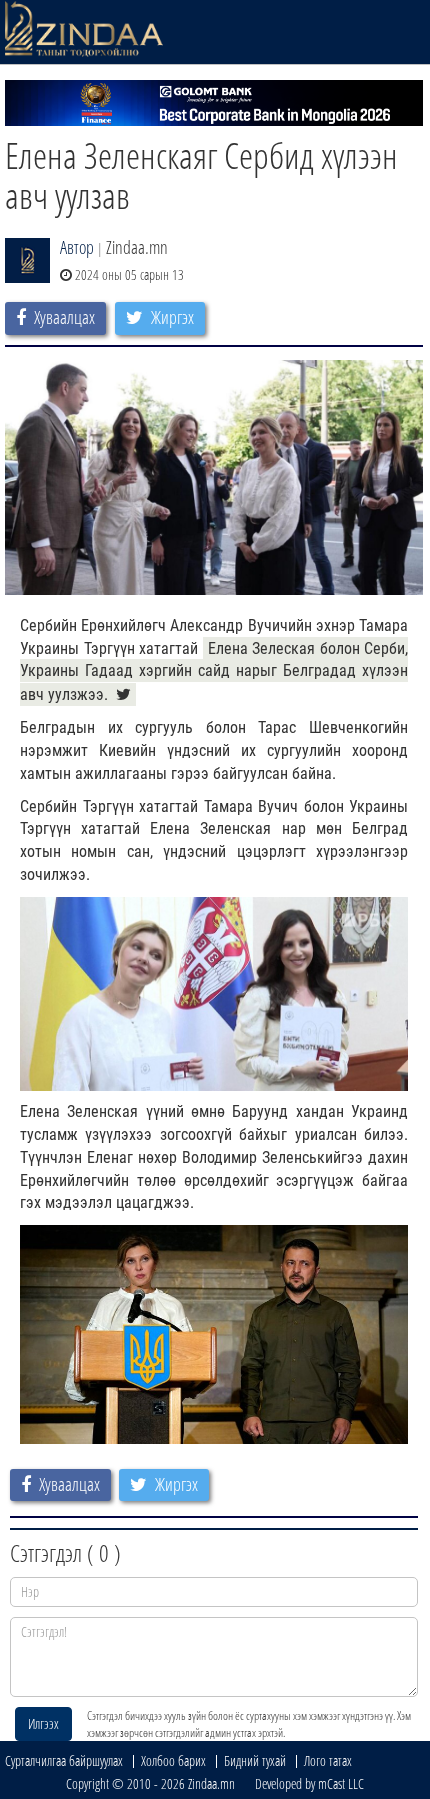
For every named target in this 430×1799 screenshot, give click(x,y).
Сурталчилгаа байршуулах (64, 1760)
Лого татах (328, 1760)
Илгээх (43, 1723)
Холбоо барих (173, 1760)
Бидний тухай (255, 1760)
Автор (77, 247)
